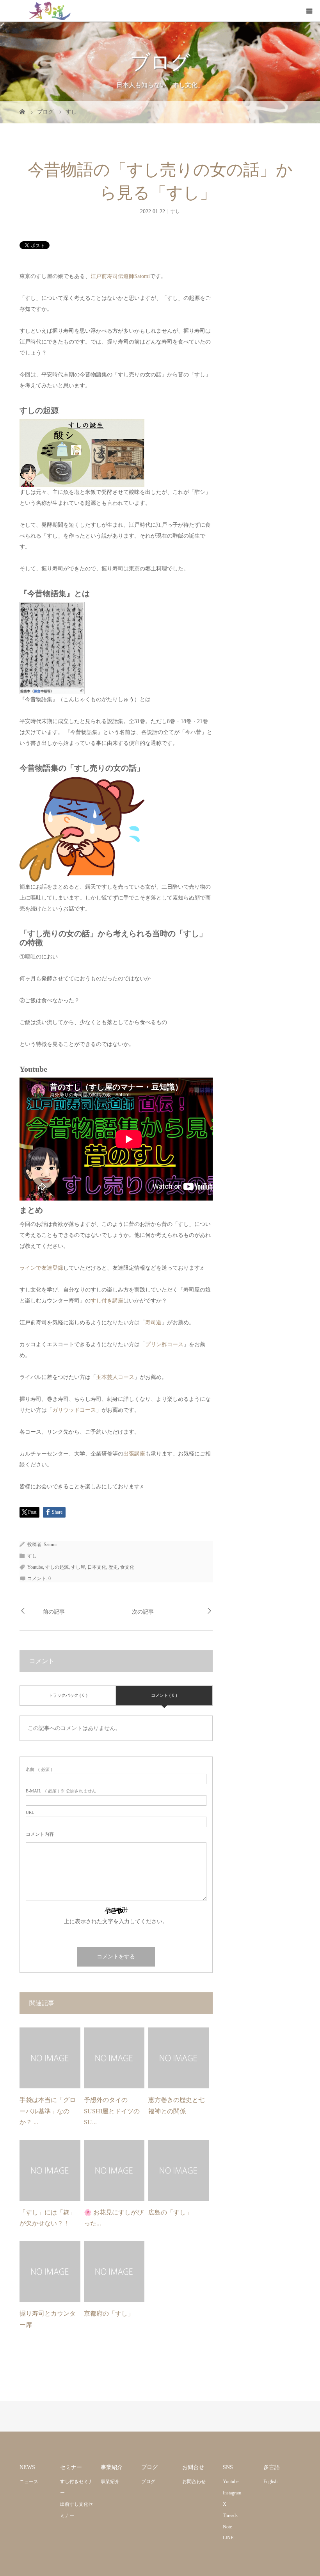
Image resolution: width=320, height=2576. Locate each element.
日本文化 (97, 1567)
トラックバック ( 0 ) (68, 1695)
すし (175, 211)
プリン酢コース (164, 1344)
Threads (230, 2515)
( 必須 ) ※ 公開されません (61, 1791)
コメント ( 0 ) (164, 1695)
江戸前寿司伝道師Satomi (120, 276)
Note (227, 2527)
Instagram (232, 2493)
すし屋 (78, 1567)
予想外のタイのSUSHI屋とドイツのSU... (112, 2111)
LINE (228, 2538)
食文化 (127, 1567)
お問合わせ (194, 2482)
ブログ (148, 2482)
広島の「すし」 (171, 2212)
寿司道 (153, 1323)
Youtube (35, 1567)
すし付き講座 (107, 1301)
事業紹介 (110, 2482)
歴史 (113, 1567)
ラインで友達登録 (41, 1268)
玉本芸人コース (115, 1377)
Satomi (50, 1545)
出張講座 (134, 1454)
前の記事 (54, 1612)
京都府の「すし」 (110, 2313)
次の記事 (143, 1612)
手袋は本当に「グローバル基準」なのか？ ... (48, 2111)
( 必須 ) (39, 1770)
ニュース (29, 2482)
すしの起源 (57, 1567)
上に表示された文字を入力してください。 (116, 1921)
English (270, 2482)
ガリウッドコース (74, 1410)
